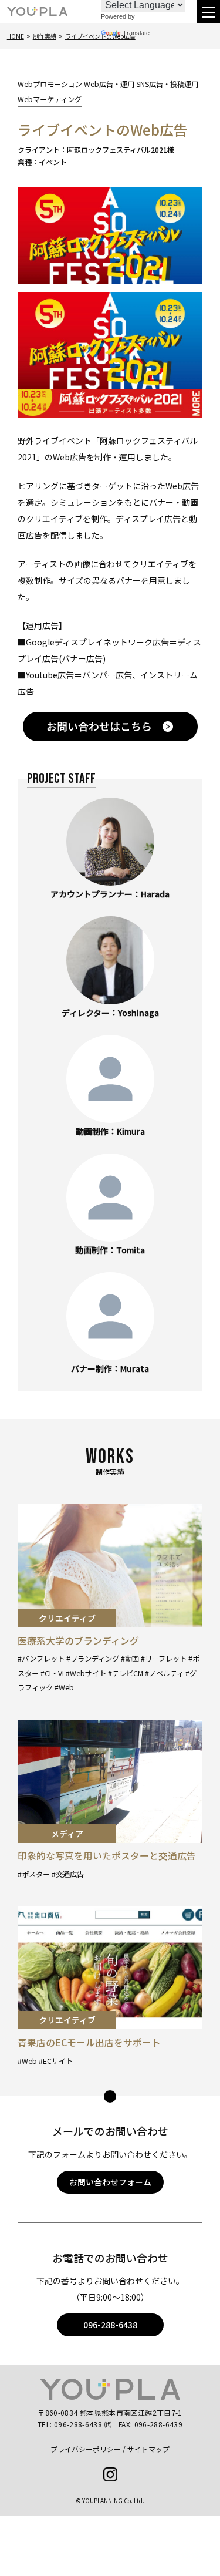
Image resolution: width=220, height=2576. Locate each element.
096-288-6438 (110, 2325)
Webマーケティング (50, 99)
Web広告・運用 (109, 84)
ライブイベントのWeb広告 (100, 36)
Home (16, 36)
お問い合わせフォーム (110, 2182)
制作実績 (45, 36)
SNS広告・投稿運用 (167, 84)
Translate (136, 33)
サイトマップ (148, 2449)
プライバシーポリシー (86, 2449)
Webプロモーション (50, 84)
